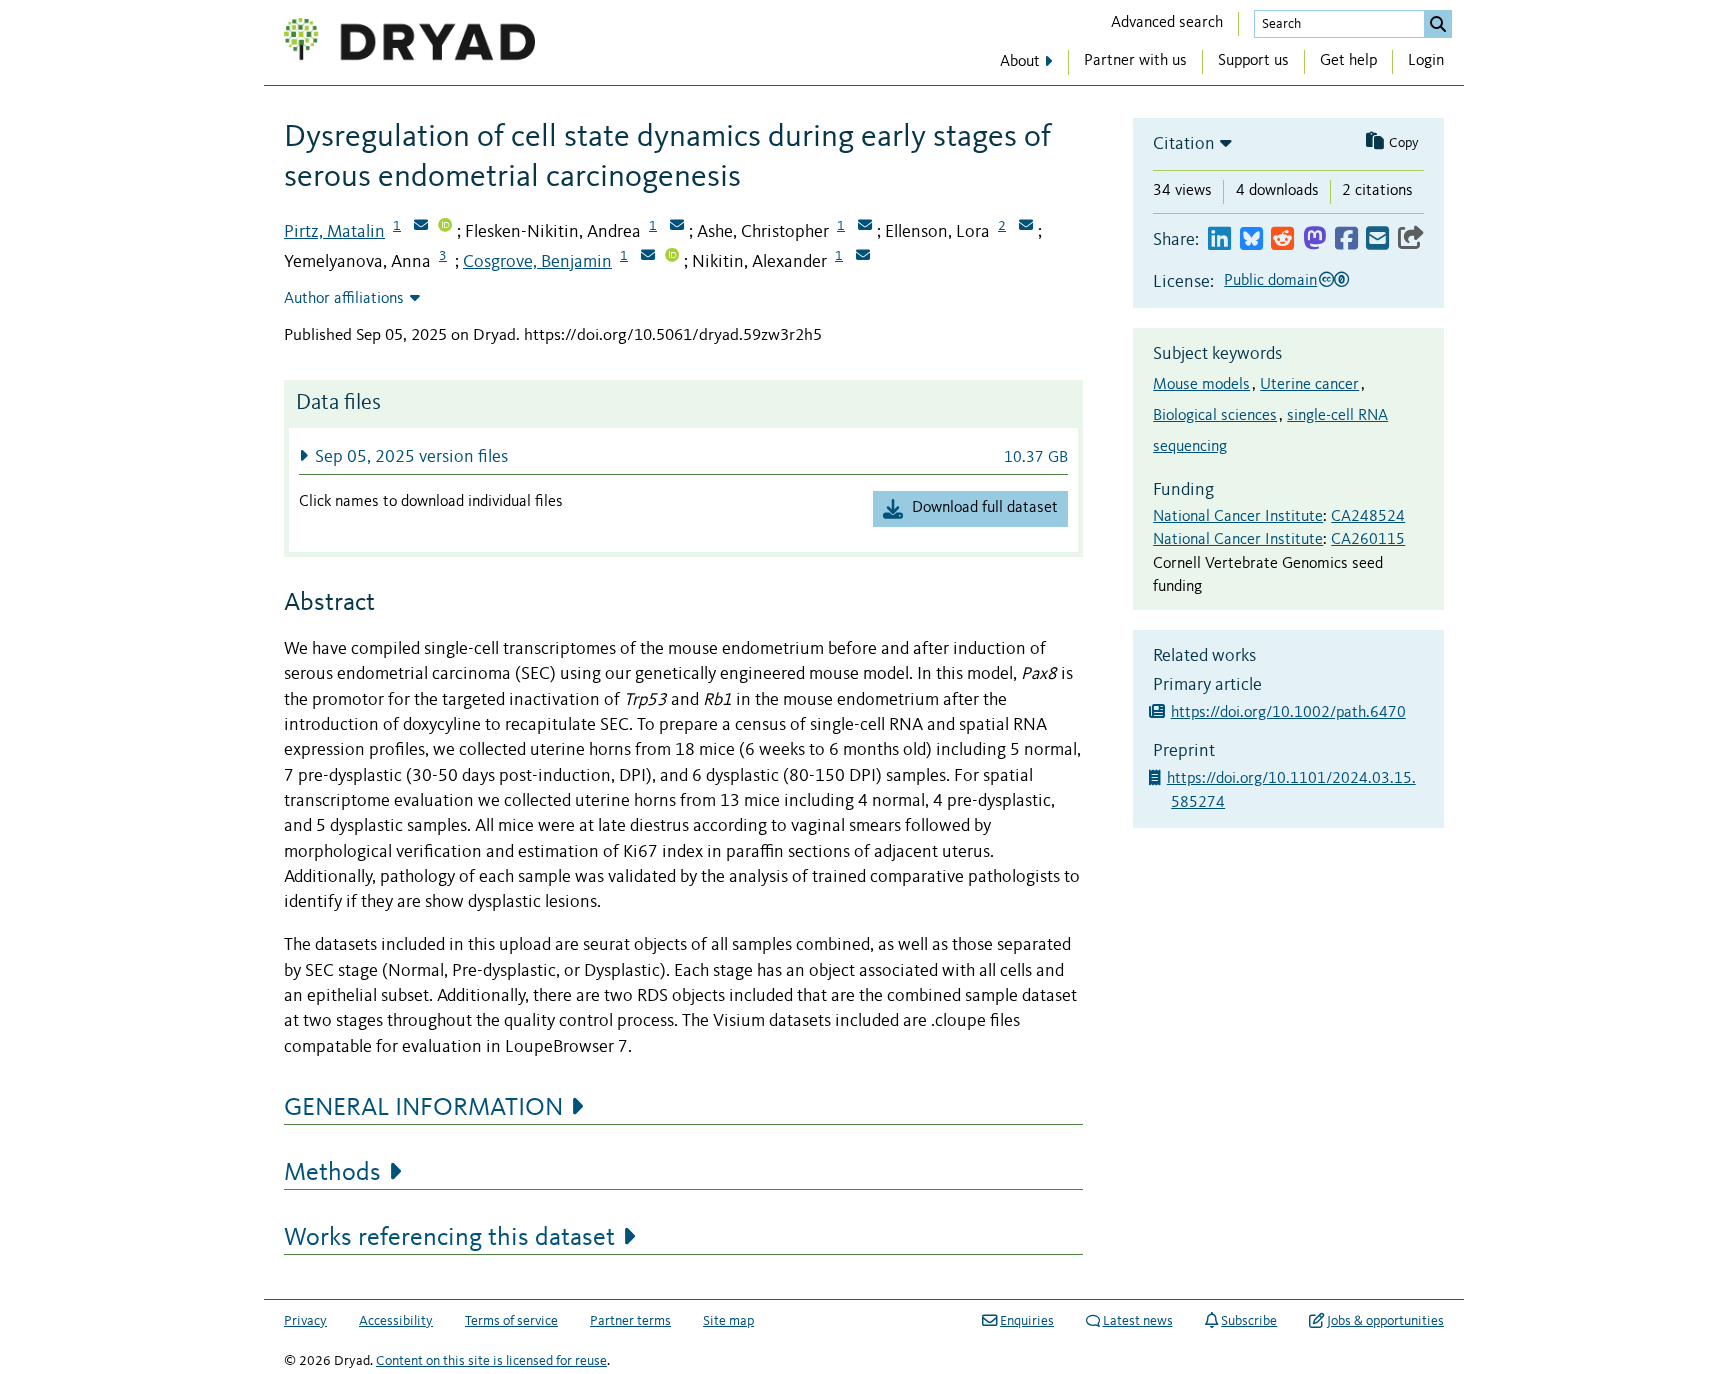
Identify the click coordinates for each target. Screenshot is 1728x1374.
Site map (728, 1321)
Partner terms (630, 1321)
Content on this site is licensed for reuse (491, 1361)
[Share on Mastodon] (1314, 239)
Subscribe (1249, 1321)
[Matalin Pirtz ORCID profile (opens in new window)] (445, 227)
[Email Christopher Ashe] (865, 227)
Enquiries (1027, 1321)
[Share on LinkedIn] (1219, 239)
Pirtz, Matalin (334, 232)
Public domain (1270, 281)
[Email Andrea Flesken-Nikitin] (677, 227)
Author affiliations (344, 299)
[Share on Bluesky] (1251, 239)
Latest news (1138, 1321)
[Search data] (1438, 24)
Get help (1348, 61)
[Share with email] (1377, 239)
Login (1426, 61)
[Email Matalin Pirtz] (421, 227)
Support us (1253, 61)
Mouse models (1201, 385)
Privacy (305, 1321)
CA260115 (1368, 540)
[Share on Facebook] (1346, 239)
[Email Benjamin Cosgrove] (648, 257)
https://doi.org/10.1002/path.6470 (1288, 713)
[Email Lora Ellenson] (1026, 227)
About (1020, 62)
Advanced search (1167, 23)
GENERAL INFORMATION (423, 1108)
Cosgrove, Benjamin (537, 262)
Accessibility (396, 1321)
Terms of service (511, 1321)
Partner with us (1135, 61)
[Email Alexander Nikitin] (863, 257)
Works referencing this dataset (449, 1238)
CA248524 (1368, 517)
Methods (332, 1173)
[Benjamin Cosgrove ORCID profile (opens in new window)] (672, 257)
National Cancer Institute (1238, 517)
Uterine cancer (1309, 385)
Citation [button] (1184, 144)
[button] (683, 456)
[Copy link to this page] (1411, 239)
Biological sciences (1215, 416)
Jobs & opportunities (1385, 1321)
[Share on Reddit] (1282, 239)
